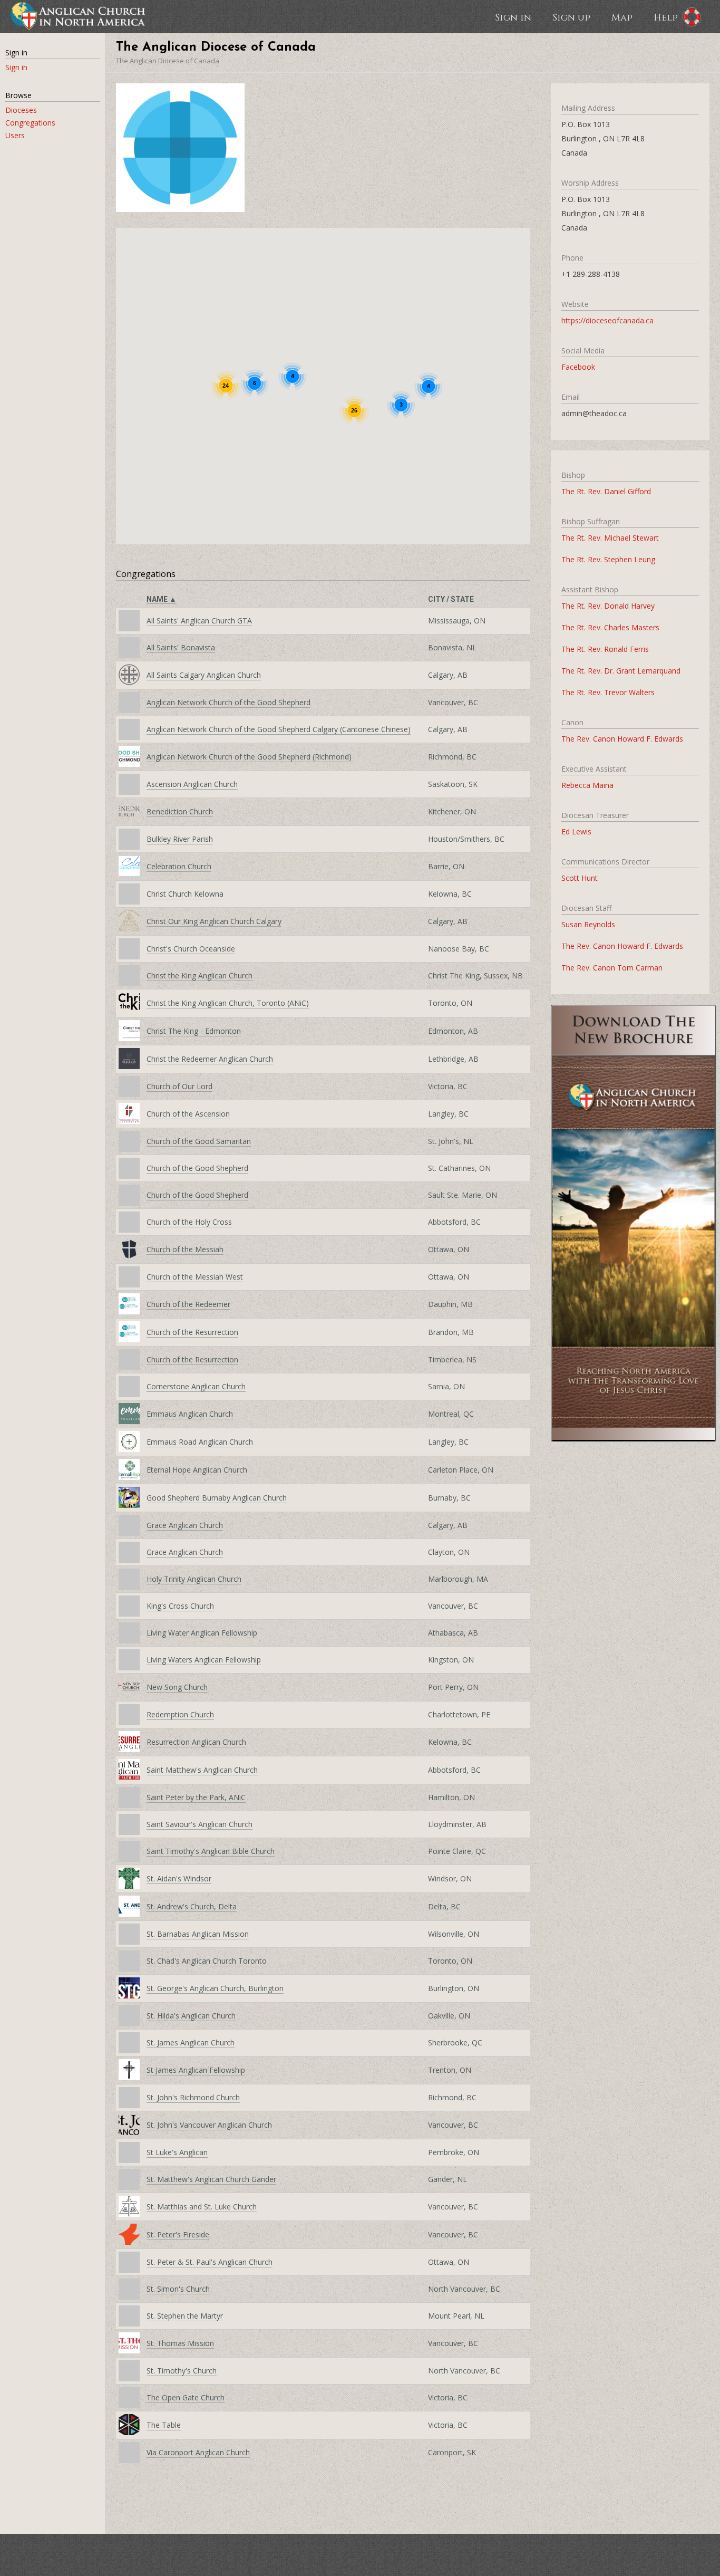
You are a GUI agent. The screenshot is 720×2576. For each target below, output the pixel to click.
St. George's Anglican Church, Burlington (215, 1988)
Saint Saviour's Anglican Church (200, 1824)
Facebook (578, 367)
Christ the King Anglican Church (200, 975)
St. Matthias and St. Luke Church (202, 2207)
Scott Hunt (580, 878)
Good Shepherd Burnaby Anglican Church (217, 1498)
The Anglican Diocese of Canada (168, 61)
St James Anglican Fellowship (196, 2070)
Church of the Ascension (188, 1114)
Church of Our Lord (179, 1086)
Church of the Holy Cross (189, 1222)
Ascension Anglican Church (192, 784)
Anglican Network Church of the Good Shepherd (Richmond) (249, 757)
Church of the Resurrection (192, 1332)
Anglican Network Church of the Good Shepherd (228, 702)
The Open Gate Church (186, 2397)
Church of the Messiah (185, 1249)
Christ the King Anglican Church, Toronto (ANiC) (228, 1003)
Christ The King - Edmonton (194, 1031)
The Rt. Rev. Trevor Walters (608, 692)
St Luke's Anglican (177, 2152)
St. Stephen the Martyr (185, 2316)
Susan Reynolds (588, 924)
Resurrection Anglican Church (196, 1742)
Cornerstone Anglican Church (196, 1386)
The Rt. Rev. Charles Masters (610, 627)
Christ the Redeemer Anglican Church (210, 1059)
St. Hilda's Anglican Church (191, 2016)
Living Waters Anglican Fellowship (204, 1660)
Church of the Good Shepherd (197, 1168)
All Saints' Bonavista (181, 647)
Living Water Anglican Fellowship (202, 1633)
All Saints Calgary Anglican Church (204, 675)
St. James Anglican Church (191, 2042)
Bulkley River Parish (180, 839)
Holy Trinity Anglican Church (194, 1579)
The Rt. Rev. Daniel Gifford (606, 491)
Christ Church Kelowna (185, 894)
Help (666, 17)
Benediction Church (180, 811)
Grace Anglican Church (185, 1525)
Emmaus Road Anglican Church (200, 1442)
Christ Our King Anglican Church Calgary (214, 921)
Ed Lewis (576, 832)
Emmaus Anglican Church (190, 1414)
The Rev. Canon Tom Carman (612, 968)
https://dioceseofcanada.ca (607, 320)
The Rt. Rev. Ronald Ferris (605, 649)
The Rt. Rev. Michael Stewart (610, 538)
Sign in (513, 17)
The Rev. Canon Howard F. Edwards (622, 739)
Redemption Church (180, 1714)
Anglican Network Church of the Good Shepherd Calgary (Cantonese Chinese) (279, 729)
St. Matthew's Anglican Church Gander (211, 2179)
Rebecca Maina (587, 785)
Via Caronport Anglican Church (198, 2452)
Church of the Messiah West (195, 1277)
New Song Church (177, 1687)
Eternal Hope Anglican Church (197, 1470)
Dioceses (21, 110)
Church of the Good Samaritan (199, 1141)
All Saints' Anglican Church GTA (199, 621)
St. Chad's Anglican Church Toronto (207, 1961)
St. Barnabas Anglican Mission (198, 1934)
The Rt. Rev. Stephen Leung (608, 559)
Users (15, 135)
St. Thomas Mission (180, 2343)
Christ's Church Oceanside (191, 949)
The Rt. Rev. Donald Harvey (608, 606)
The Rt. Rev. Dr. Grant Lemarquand (621, 671)
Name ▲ (162, 599)
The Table (164, 2425)
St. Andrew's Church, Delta (192, 1906)
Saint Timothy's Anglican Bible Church (211, 1851)
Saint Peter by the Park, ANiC (196, 1797)
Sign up (571, 17)
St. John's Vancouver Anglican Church (209, 2125)
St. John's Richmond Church (193, 2097)
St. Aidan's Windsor (179, 1878)
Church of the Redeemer (188, 1304)
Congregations (30, 123)
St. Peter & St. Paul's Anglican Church (210, 2262)
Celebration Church (179, 866)
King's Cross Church (180, 1606)
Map (622, 17)
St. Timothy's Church (182, 2371)
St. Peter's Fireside (178, 2234)
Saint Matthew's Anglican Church (202, 1770)
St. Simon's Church (178, 2289)
